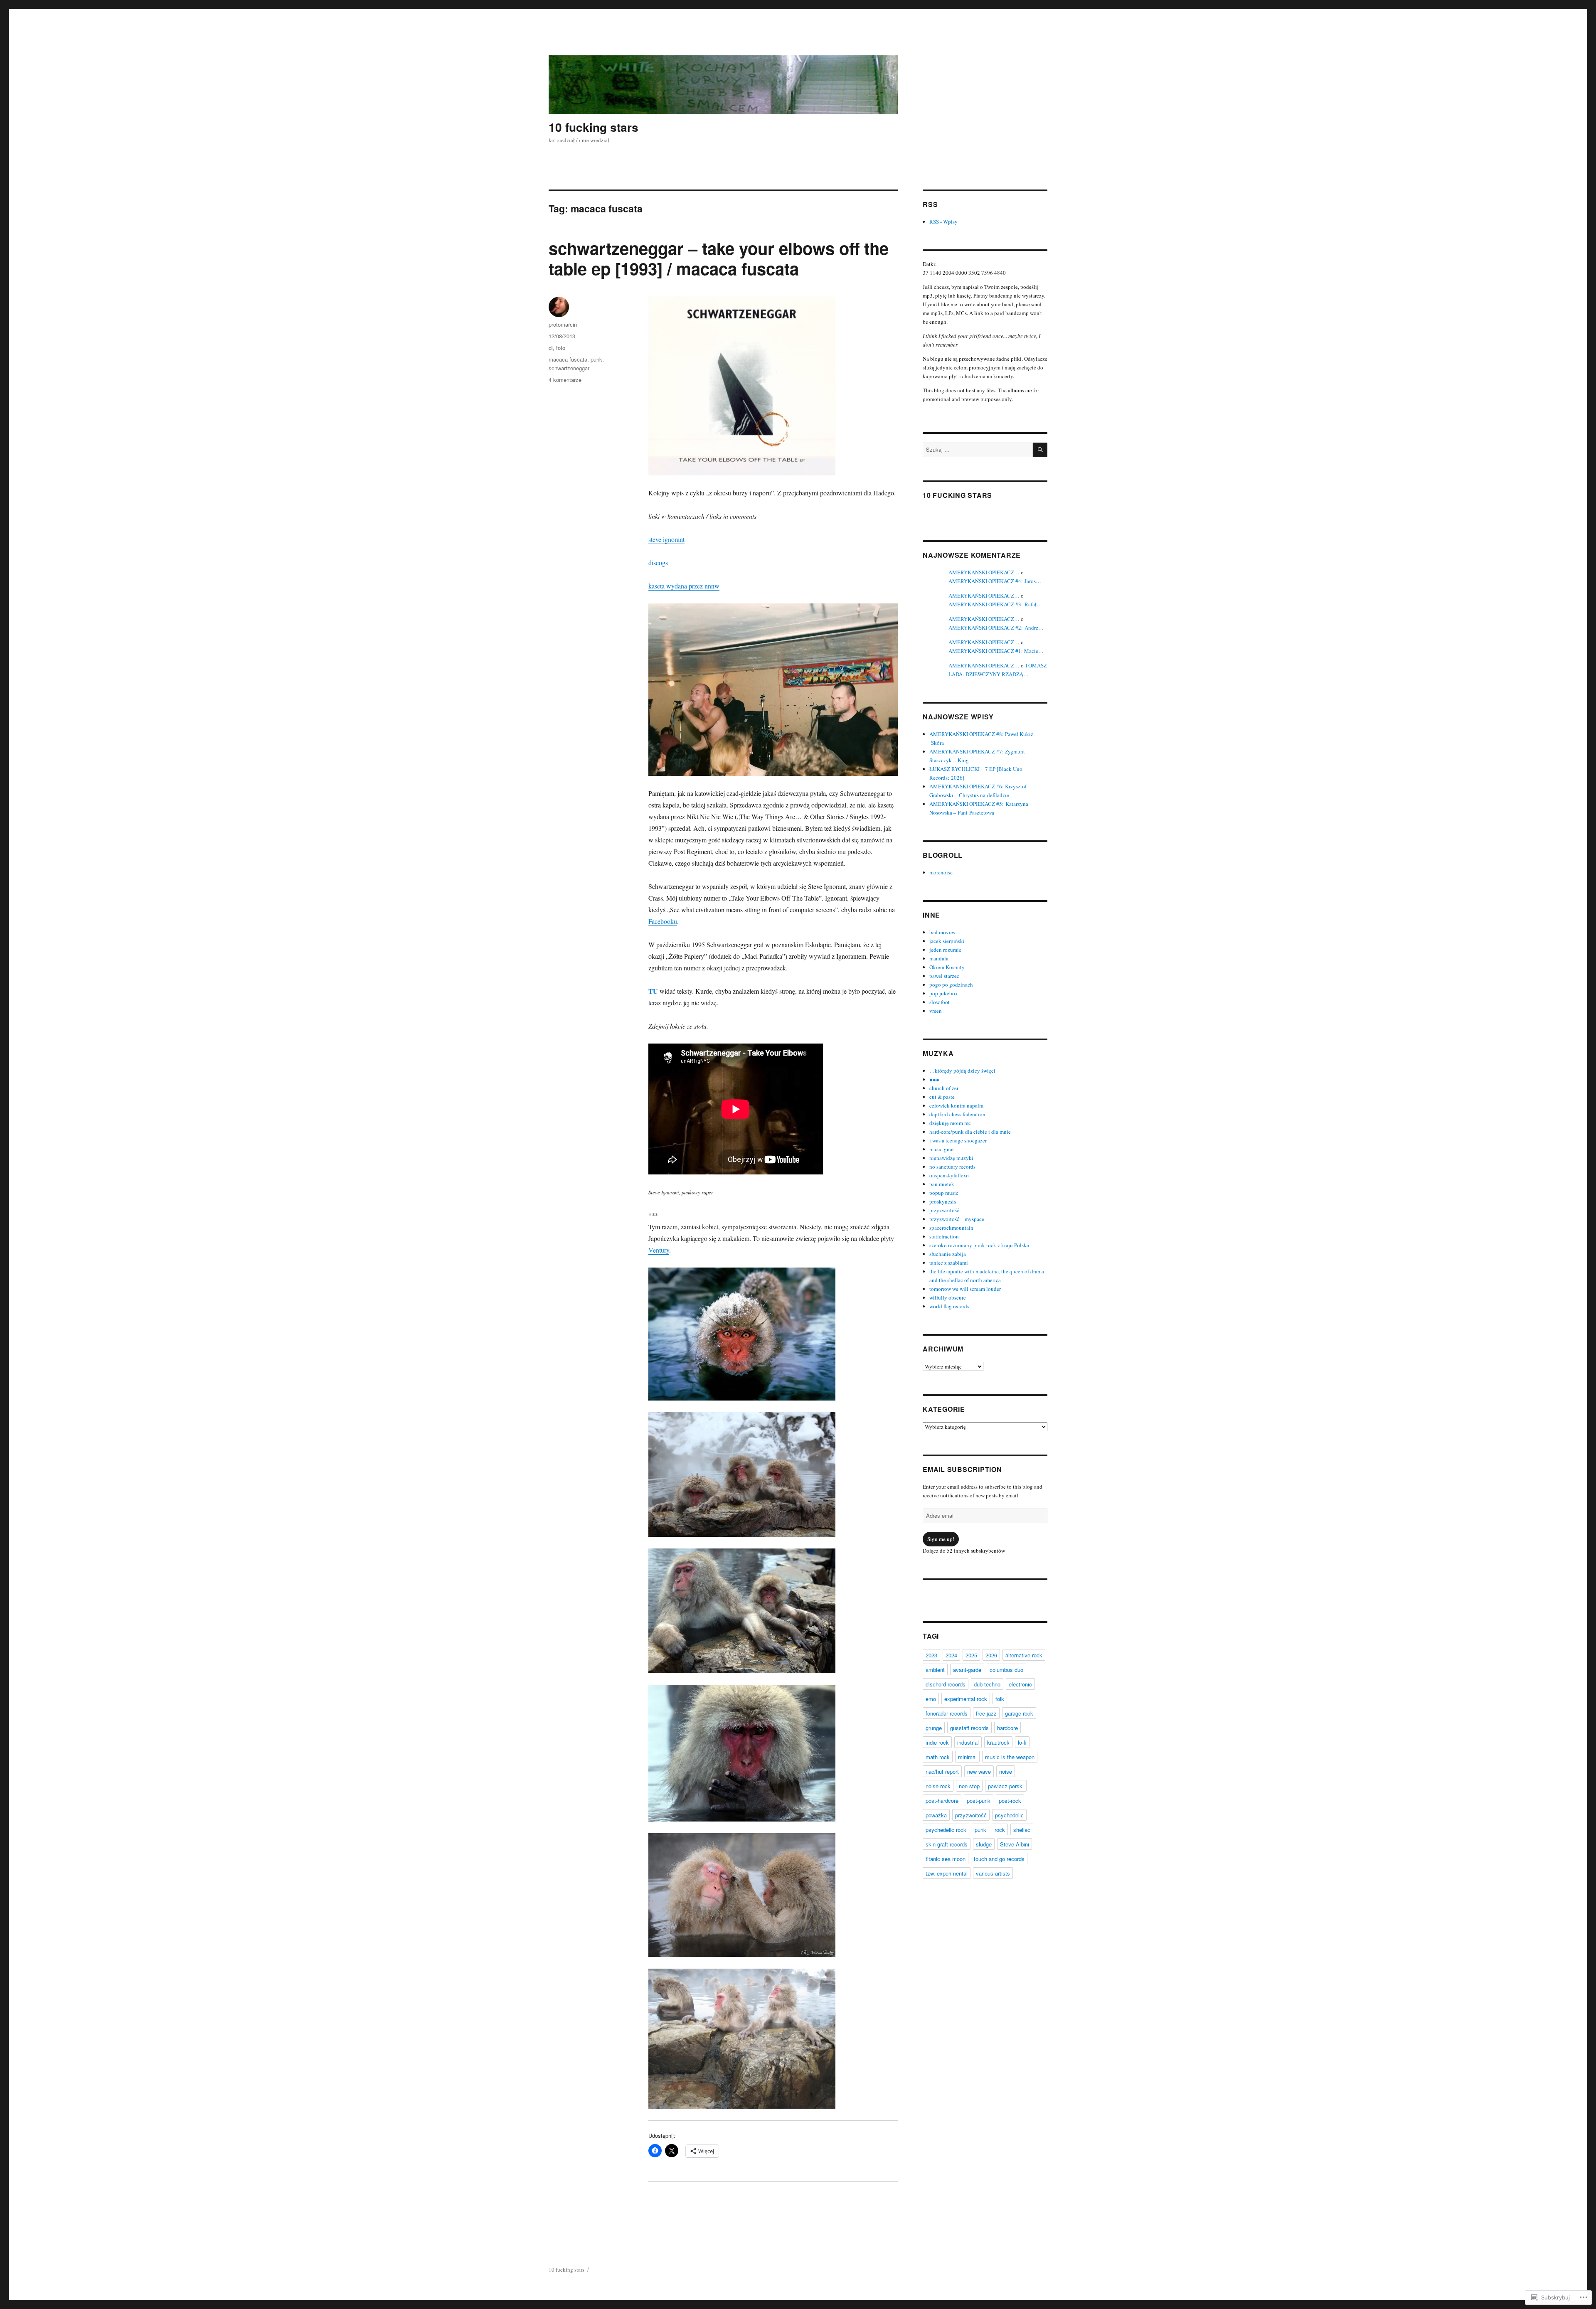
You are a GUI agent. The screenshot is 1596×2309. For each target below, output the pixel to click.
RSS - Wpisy (943, 222)
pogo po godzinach (951, 985)
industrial (968, 1742)
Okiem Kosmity (947, 967)
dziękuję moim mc (950, 1123)
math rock (938, 1757)
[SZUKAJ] (1040, 450)
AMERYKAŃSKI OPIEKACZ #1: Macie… (996, 651)
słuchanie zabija (948, 1254)
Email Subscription (962, 1469)
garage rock (1019, 1713)
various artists (993, 1873)
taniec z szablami (949, 1263)
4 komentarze (565, 380)
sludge (984, 1844)
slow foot (940, 1002)
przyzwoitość (944, 1210)
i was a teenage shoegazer (958, 1140)
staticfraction (944, 1236)
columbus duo (1006, 1670)
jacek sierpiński (947, 941)
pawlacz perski (1006, 1786)
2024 (951, 1655)
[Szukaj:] (978, 450)
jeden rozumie (945, 950)
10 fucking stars (594, 127)
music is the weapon (1010, 1757)
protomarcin (563, 324)
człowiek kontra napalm (956, 1105)
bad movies (942, 932)
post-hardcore (942, 1801)
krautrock (998, 1742)
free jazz (986, 1713)
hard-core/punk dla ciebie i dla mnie (970, 1132)
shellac (1022, 1830)
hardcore (1007, 1728)
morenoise (941, 872)
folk (1000, 1699)
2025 (971, 1655)
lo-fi (1022, 1742)
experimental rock (966, 1699)
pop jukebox (944, 993)
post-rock (1010, 1801)
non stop (969, 1786)
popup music (944, 1193)
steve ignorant (666, 539)
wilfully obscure (948, 1297)
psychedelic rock (946, 1830)
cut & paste (942, 1097)
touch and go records (999, 1859)
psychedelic (1009, 1815)
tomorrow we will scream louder (965, 1289)
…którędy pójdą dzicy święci (962, 1071)
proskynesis (943, 1201)
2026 (991, 1655)
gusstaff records (969, 1728)
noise (1006, 1771)
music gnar (942, 1149)
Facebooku (663, 921)
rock (1000, 1830)
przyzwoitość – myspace (957, 1219)
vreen (936, 1011)
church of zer (944, 1088)
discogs (658, 562)
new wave (979, 1771)
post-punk (979, 1801)
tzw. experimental (947, 1873)
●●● (934, 1079)
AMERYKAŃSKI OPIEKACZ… (984, 572)
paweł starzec (944, 976)
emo (931, 1699)
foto (561, 348)
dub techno (987, 1684)
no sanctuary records (952, 1167)
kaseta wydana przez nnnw (684, 586)
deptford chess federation (957, 1114)
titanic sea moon (946, 1859)
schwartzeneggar (569, 368)
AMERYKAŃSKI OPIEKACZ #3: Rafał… (995, 604)
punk (596, 359)
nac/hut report (942, 1771)
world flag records (949, 1306)
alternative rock (1024, 1655)
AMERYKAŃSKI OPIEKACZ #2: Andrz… (996, 628)
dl (551, 348)
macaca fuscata (568, 359)
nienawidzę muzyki (951, 1158)
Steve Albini (1015, 1844)
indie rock (937, 1742)
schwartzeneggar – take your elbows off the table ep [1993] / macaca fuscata (719, 258)
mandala (939, 958)
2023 (931, 1655)
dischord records (946, 1684)
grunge (934, 1728)
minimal (967, 1757)
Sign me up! (941, 1539)
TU (653, 991)
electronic (1020, 1684)
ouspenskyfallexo (949, 1175)
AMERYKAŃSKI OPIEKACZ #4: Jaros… (995, 581)
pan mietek (942, 1184)
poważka (936, 1815)
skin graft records (947, 1844)
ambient (935, 1670)
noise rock (938, 1786)
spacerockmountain (951, 1228)
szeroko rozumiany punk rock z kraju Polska (979, 1245)
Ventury (659, 1250)
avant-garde (967, 1670)
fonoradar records (947, 1713)
